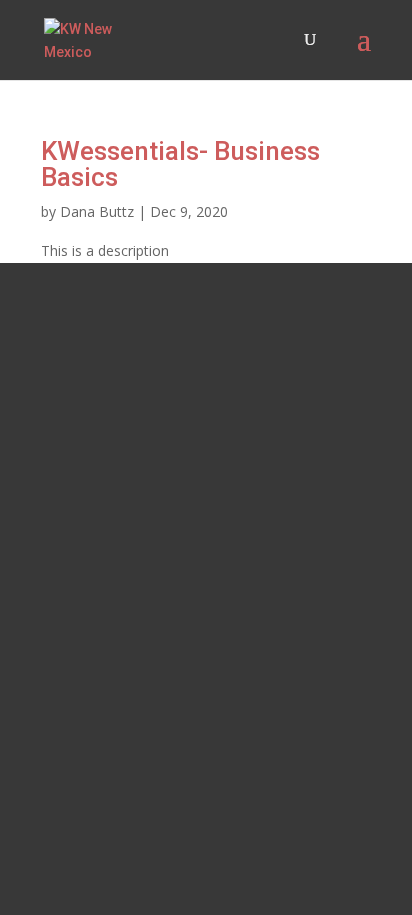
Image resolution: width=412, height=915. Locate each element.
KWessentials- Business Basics (180, 164)
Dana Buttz (97, 211)
